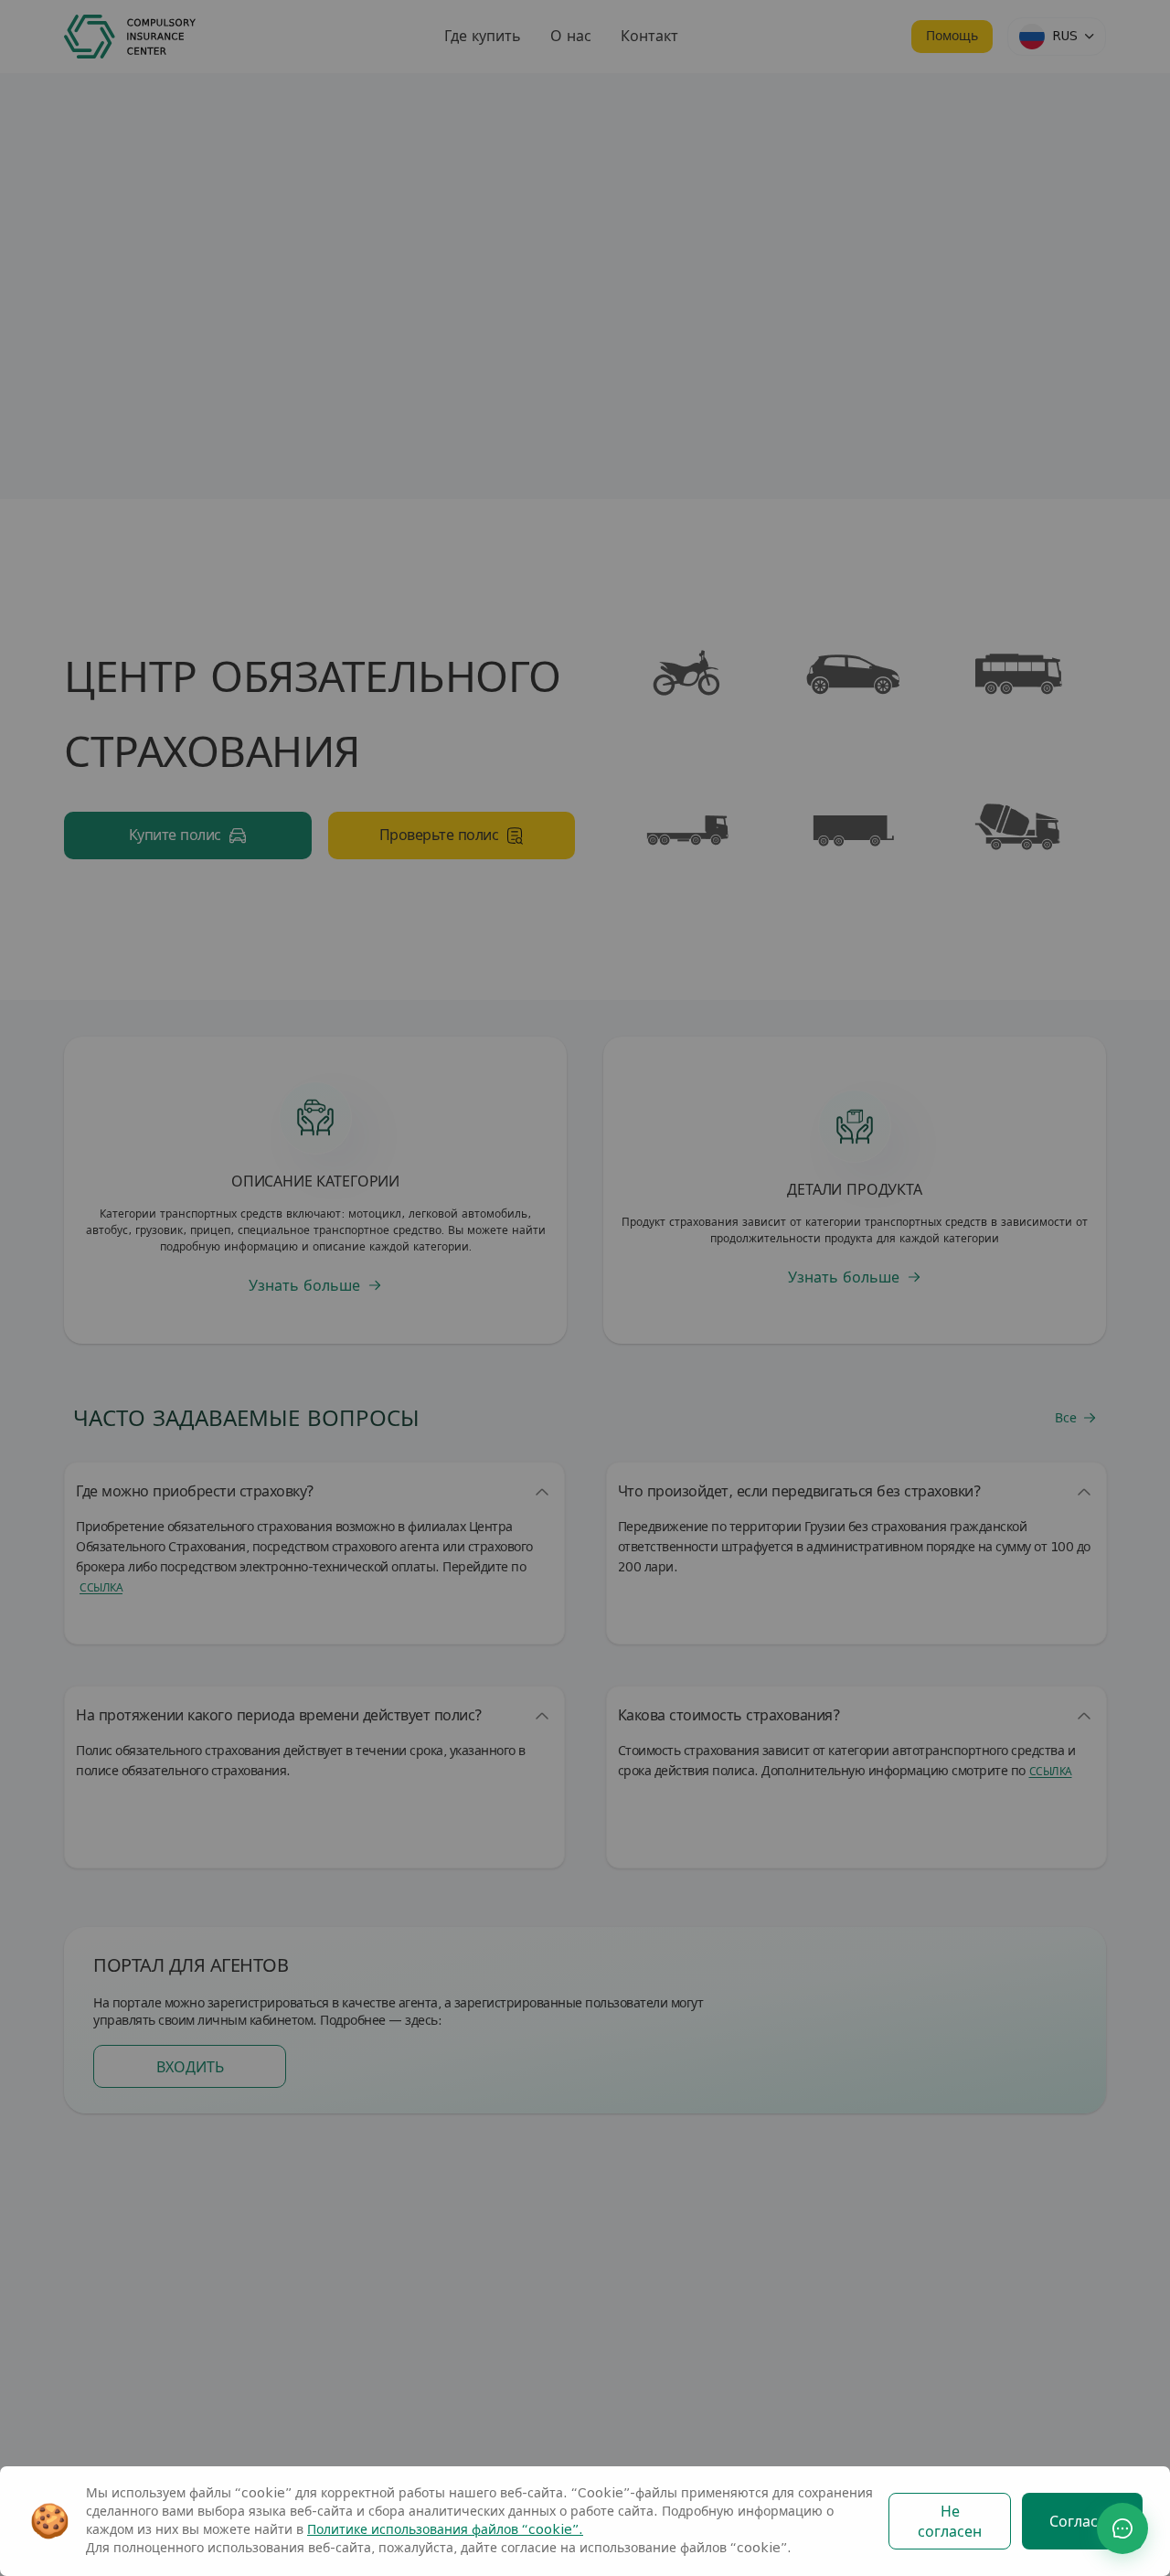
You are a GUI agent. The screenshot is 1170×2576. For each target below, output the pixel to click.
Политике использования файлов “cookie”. (445, 2530)
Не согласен (950, 2522)
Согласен (1082, 2522)
